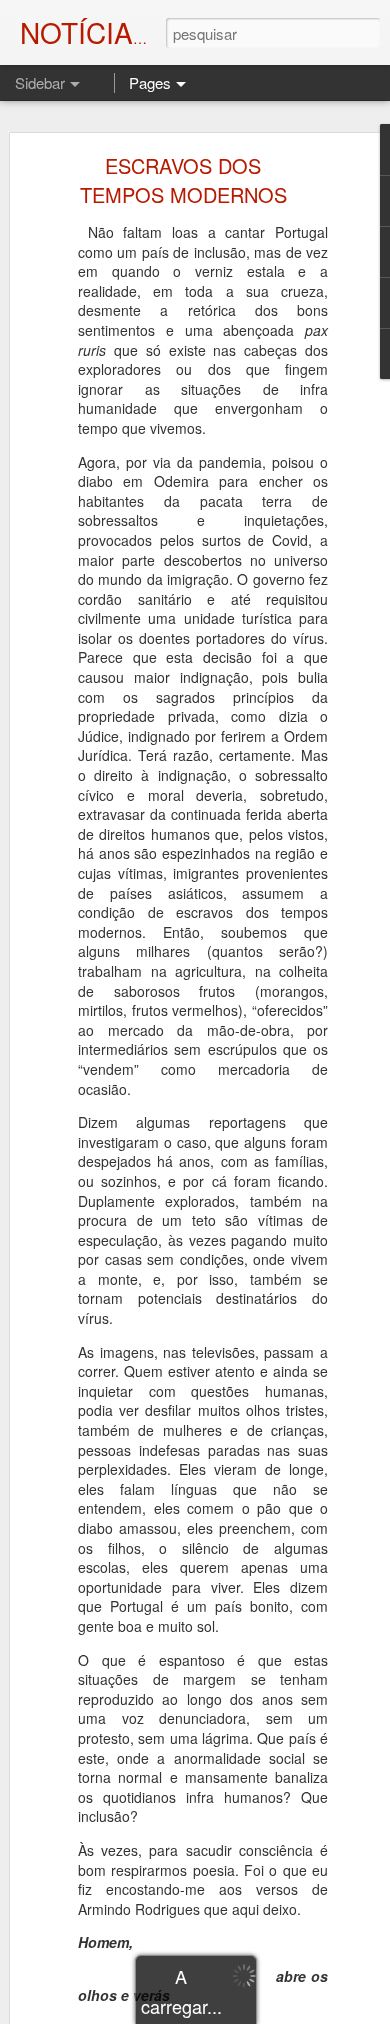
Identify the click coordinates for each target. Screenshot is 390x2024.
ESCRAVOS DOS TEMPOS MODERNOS (183, 180)
